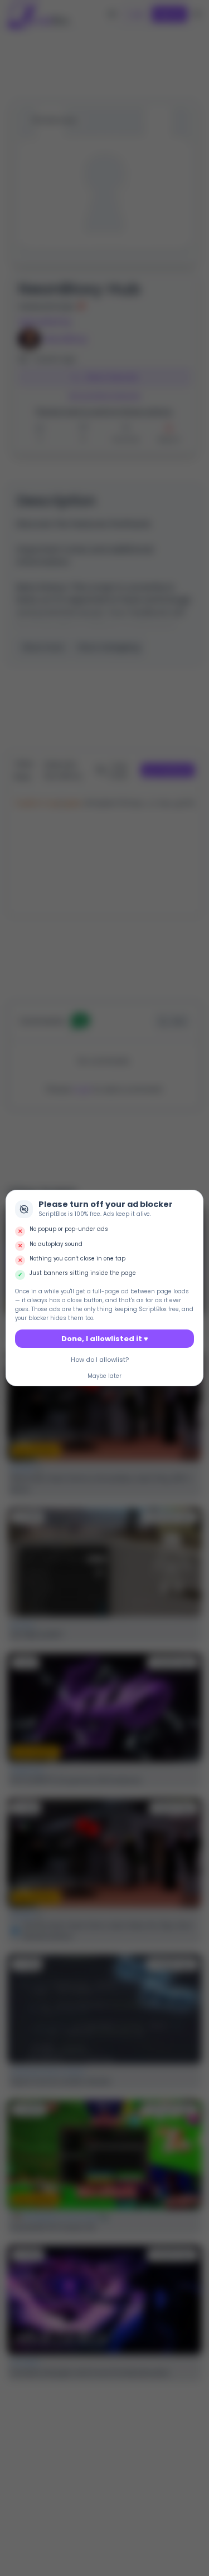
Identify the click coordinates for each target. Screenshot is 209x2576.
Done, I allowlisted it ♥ (105, 1339)
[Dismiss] (193, 1200)
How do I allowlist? (100, 1360)
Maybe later (104, 1376)
